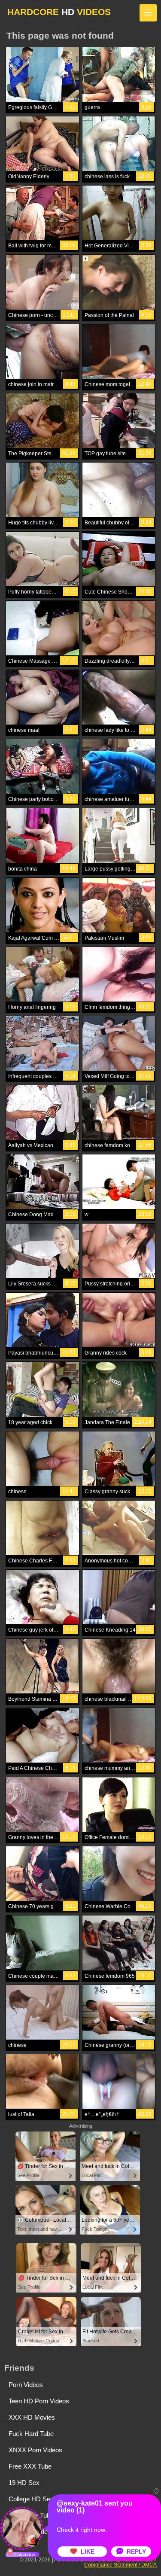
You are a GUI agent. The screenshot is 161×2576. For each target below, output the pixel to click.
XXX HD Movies (32, 2417)
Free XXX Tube (30, 2466)
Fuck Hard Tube (31, 2434)
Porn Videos (26, 2385)
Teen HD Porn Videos (39, 2401)
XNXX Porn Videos (35, 2450)
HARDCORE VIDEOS (59, 12)
